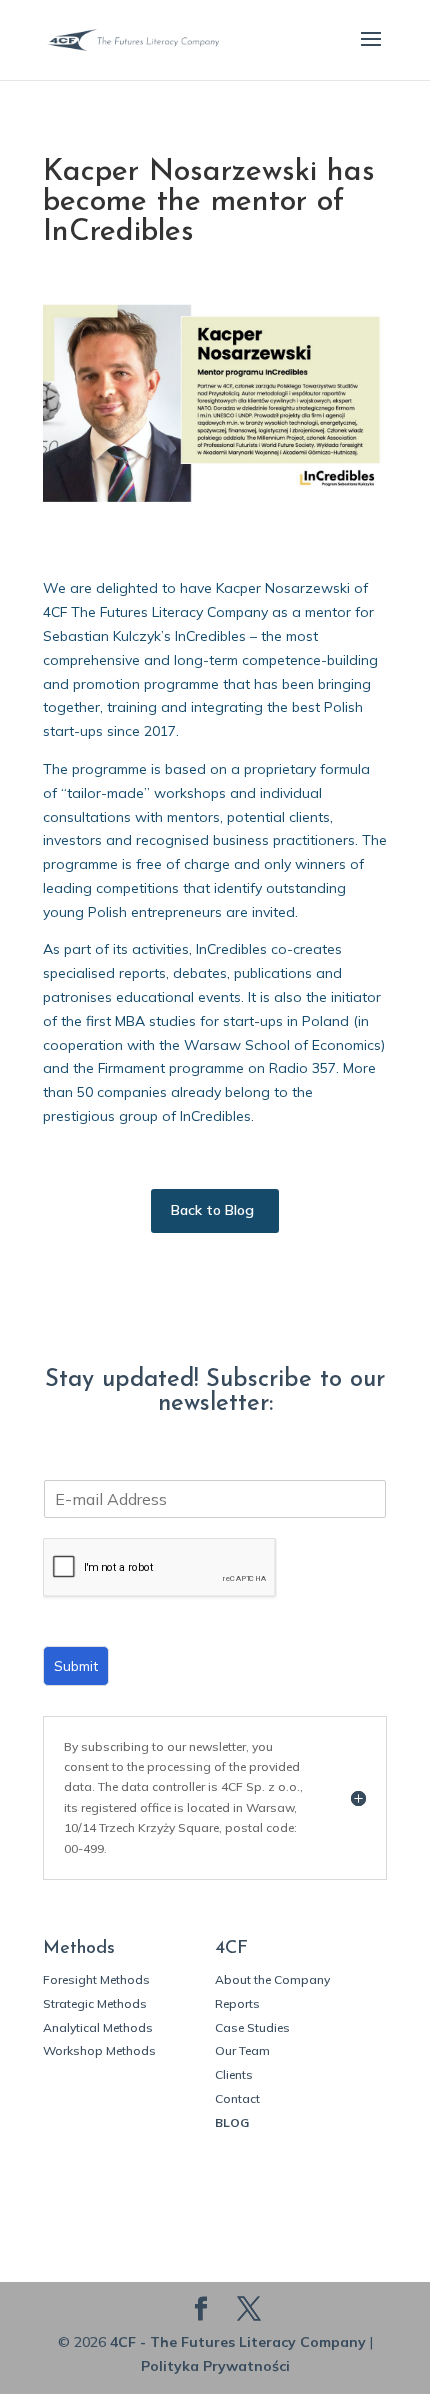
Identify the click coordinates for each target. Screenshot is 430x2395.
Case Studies (252, 2027)
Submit (76, 1666)
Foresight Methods (96, 1979)
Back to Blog (212, 1210)
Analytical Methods (98, 2027)
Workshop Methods (99, 2050)
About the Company (272, 1979)
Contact (237, 2098)
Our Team (242, 2050)
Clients (234, 2074)
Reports (237, 2003)
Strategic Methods (95, 2003)
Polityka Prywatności (215, 2366)
